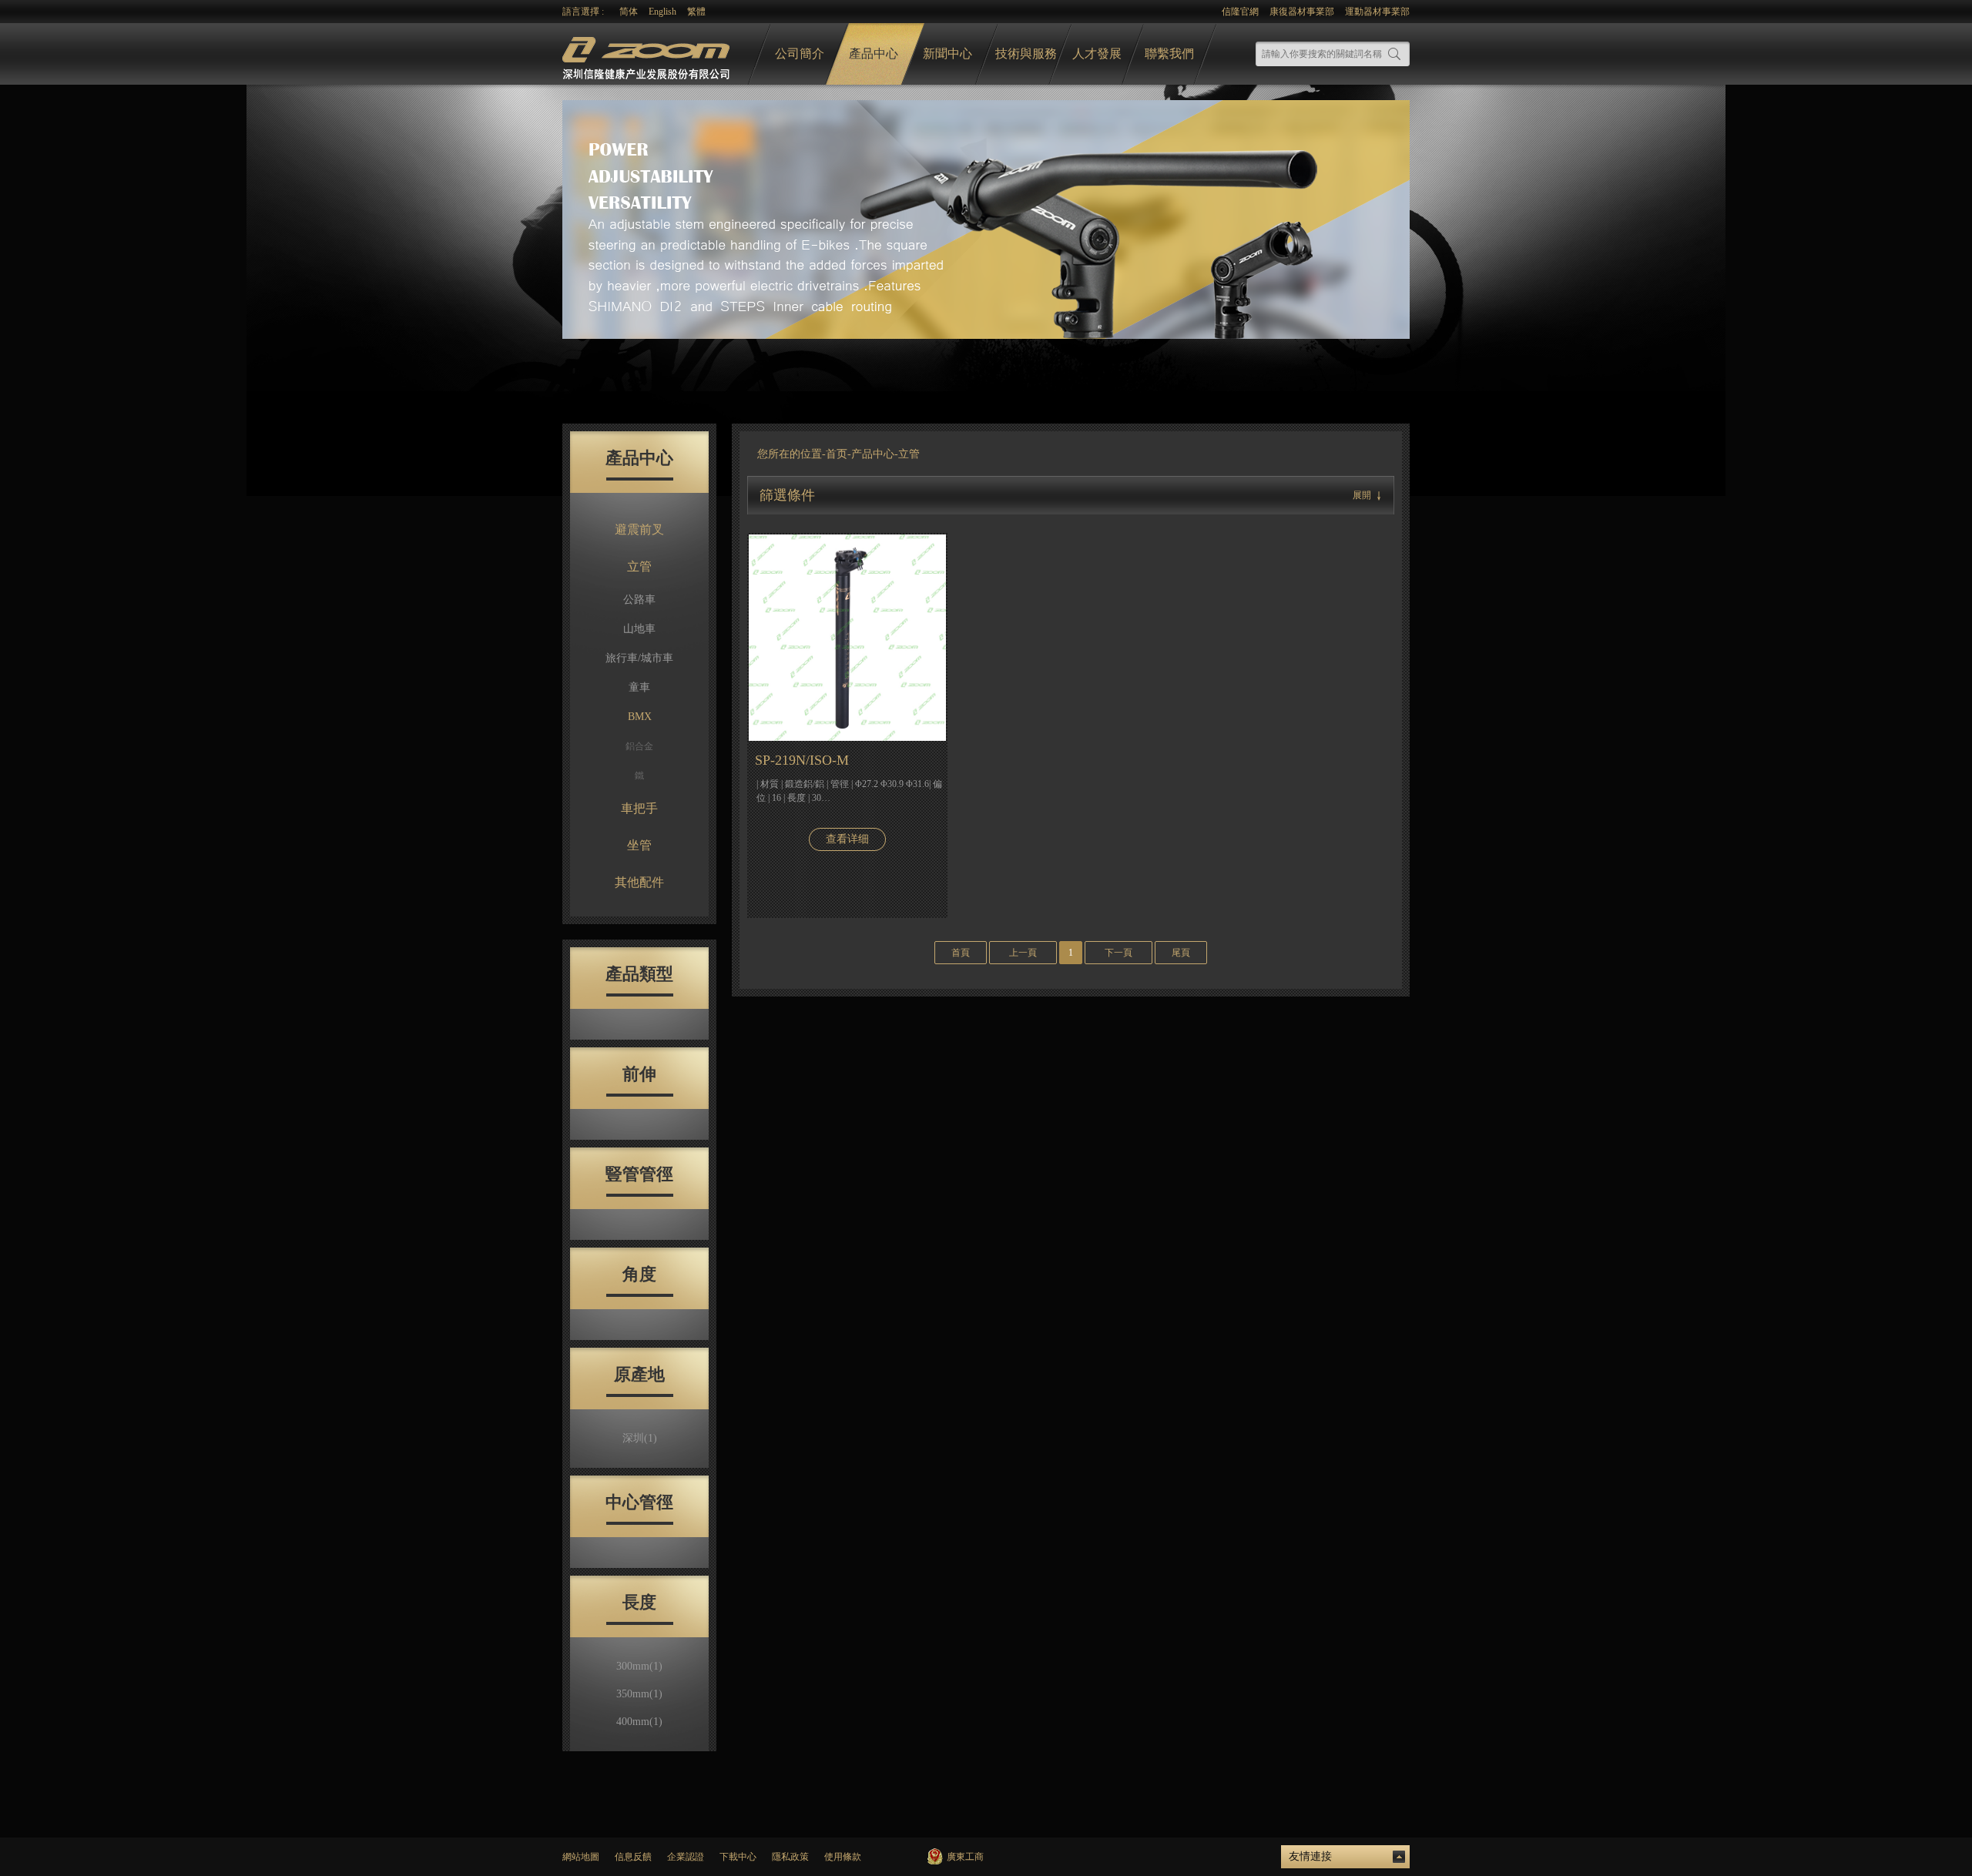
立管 (639, 566)
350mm (639, 1694)
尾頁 (1181, 953)
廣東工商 (965, 1857)
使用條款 (843, 1857)
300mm (639, 1666)
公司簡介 (800, 54)
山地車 (639, 629)
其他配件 (639, 882)
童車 (639, 687)
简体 (629, 12)
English (662, 12)
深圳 (640, 1438)
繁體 (696, 12)
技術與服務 (1026, 54)
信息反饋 (633, 1857)
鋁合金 (639, 746)
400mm (639, 1722)
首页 (837, 454)
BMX (640, 717)
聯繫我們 (1169, 54)
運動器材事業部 (1377, 12)
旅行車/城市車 (639, 658)
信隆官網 (1240, 12)
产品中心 (873, 454)
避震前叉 (639, 529)
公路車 (639, 600)
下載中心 (738, 1857)
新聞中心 (947, 54)
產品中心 (874, 54)
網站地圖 (581, 1857)
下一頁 (1118, 953)
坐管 (639, 845)
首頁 (961, 953)
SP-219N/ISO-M (802, 760)
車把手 (639, 808)
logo (648, 54)
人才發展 (1097, 54)
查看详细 (847, 839)
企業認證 (686, 1857)
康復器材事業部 (1302, 12)
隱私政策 (790, 1857)
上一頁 (1023, 953)
